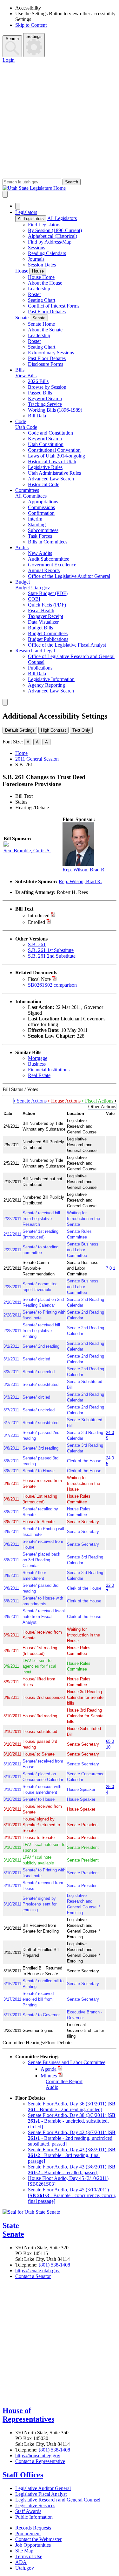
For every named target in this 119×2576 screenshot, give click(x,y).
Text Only (81, 730)
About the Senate (45, 330)
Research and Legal (35, 651)
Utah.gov (25, 2568)
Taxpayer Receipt (46, 616)
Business (37, 1064)
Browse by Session (47, 387)
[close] (5, 702)
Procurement (28, 2533)
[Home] (60, 188)
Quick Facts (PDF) (47, 605)
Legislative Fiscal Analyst (41, 2494)
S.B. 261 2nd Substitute (52, 956)
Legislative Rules (45, 467)
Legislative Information (51, 679)
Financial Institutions (49, 1070)
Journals (36, 259)
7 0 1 (111, 1268)
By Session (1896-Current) (55, 230)
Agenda (49, 2069)
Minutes (49, 2076)
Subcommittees (43, 530)
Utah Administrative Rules (54, 473)
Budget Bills (40, 628)
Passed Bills (40, 393)
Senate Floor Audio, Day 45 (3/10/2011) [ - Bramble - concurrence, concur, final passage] (72, 2195)
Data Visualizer (43, 622)
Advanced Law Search (51, 479)
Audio (52, 2087)
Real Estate (39, 1075)
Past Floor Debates (47, 312)
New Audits (40, 553)
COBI (34, 599)
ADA (21, 2562)
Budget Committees (48, 633)
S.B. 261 (37, 944)
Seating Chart (42, 300)
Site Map (24, 2551)
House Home (41, 277)
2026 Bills (38, 381)
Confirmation (41, 513)
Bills (20, 370)
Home (21, 753)
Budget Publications (48, 639)
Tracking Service (45, 404)
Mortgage (38, 1058)
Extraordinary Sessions (51, 353)
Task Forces (40, 536)
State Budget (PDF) (48, 593)
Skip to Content (31, 25)
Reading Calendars (47, 253)
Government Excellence (52, 565)
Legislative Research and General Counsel (58, 2500)
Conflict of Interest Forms (54, 306)
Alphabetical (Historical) (53, 236)
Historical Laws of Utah (52, 461)
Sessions (36, 248)
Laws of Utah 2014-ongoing (56, 456)
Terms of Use (29, 2556)
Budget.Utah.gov (33, 588)
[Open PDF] (53, 915)
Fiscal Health (41, 610)
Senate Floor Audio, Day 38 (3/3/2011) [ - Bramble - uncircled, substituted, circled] (72, 2121)
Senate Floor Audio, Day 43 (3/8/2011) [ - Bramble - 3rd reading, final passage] (72, 2155)
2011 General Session (37, 759)
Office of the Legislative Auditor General (69, 576)
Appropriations (43, 502)
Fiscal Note (39, 979)
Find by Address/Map (50, 242)
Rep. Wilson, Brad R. (84, 870)
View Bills (26, 376)
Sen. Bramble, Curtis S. (27, 851)
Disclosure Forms (46, 364)
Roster (34, 294)
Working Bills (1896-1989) (55, 410)
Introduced (39, 915)
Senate (22, 318)
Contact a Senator (33, 2276)
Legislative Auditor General (43, 2488)
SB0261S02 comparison (52, 985)
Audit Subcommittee (49, 559)
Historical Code (44, 484)
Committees (27, 490)
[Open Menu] (5, 194)
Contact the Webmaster (38, 2539)
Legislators (26, 212)
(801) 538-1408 (54, 2265)
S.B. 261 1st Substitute (51, 950)
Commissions (41, 507)
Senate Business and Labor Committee (67, 2062)
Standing (37, 525)
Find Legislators (44, 225)
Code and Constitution (50, 433)
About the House (45, 283)
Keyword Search (45, 398)
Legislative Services (35, 2505)
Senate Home (41, 324)
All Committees (31, 496)
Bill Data (37, 416)
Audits (22, 547)
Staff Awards (28, 2511)
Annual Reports (44, 570)
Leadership (39, 289)
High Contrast (53, 730)
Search (12, 39)
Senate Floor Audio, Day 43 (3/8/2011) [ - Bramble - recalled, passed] (72, 2170)
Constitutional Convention (54, 450)
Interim (35, 519)
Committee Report (64, 2081)
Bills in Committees (48, 542)
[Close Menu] (18, 206)
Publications (40, 668)
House (22, 271)
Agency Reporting (46, 685)
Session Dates (42, 265)
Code (21, 421)
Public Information (34, 2517)
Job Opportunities (33, 2545)
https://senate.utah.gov (37, 2271)
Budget (23, 582)
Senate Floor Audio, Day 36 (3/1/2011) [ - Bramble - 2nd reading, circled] (72, 2107)
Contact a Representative (40, 2461)
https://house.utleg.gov (38, 2455)
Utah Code (26, 427)
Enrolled (36, 922)
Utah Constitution (46, 444)
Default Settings (20, 730)
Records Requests (33, 2528)
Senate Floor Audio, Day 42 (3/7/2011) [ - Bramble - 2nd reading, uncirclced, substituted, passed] (72, 2138)
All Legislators (31, 219)
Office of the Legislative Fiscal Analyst (67, 645)
